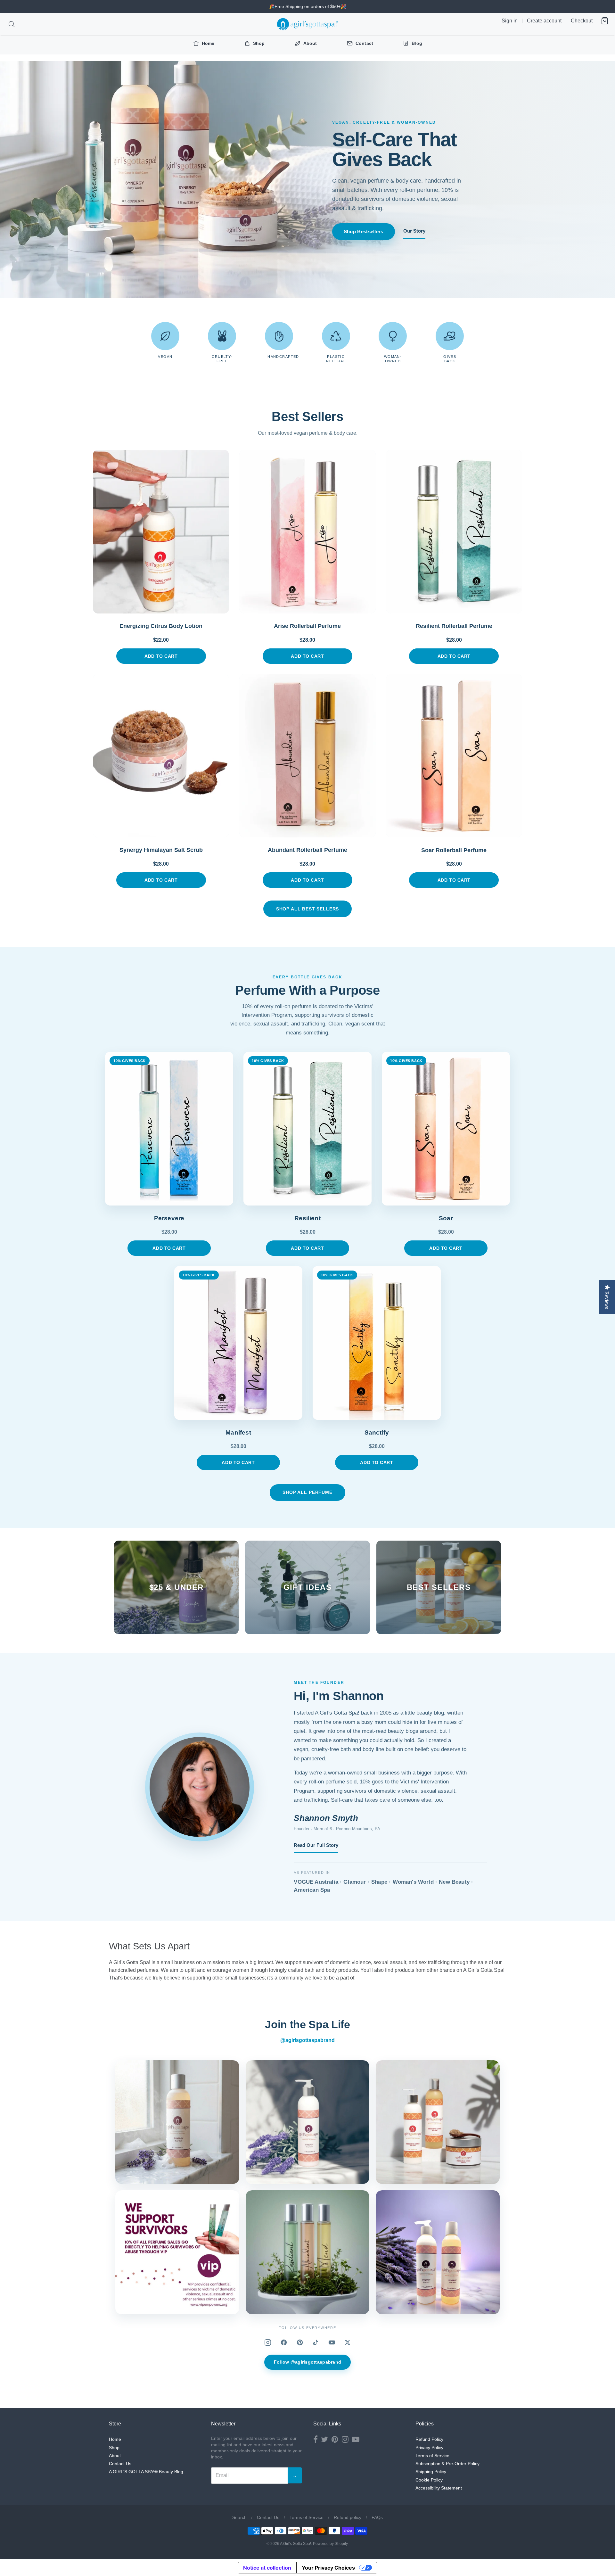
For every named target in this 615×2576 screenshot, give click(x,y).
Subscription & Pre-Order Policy (447, 2464)
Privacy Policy (429, 2448)
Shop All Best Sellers (308, 909)
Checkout (582, 21)
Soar (446, 1218)
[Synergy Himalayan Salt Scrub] (161, 756)
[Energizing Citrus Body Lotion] (161, 531)
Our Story (414, 231)
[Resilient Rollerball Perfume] (454, 531)
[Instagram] (268, 2342)
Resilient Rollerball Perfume (454, 626)
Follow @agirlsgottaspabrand (308, 2362)
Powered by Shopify (330, 2544)
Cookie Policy (429, 2480)
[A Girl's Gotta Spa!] (307, 24)
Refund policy (348, 2517)
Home (115, 2439)
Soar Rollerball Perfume (454, 850)
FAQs (377, 2517)
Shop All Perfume (307, 1492)
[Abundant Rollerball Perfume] (307, 756)
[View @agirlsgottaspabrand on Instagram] (177, 2122)
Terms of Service (432, 2456)
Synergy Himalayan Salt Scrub (161, 850)
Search (239, 2517)
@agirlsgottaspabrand (307, 2040)
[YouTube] (332, 2342)
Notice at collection (267, 2568)
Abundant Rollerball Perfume (307, 850)
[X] (348, 2342)
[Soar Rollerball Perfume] (454, 756)
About (115, 2456)
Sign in (510, 21)
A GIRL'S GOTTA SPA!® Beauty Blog (146, 2472)
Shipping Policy (431, 2472)
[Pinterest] (300, 2342)
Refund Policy (429, 2439)
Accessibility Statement (439, 2488)
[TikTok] (316, 2342)
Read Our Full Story (316, 1845)
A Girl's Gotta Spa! (295, 2544)
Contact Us (120, 2464)
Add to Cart (161, 656)
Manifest (238, 1432)
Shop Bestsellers (364, 231)
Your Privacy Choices (328, 2568)
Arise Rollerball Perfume (307, 626)
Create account (544, 21)
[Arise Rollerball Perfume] (307, 531)
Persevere (169, 1218)
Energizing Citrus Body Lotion (161, 626)
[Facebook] (284, 2342)
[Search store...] (12, 24)
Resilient (307, 1218)
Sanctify (377, 1432)
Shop (114, 2448)
